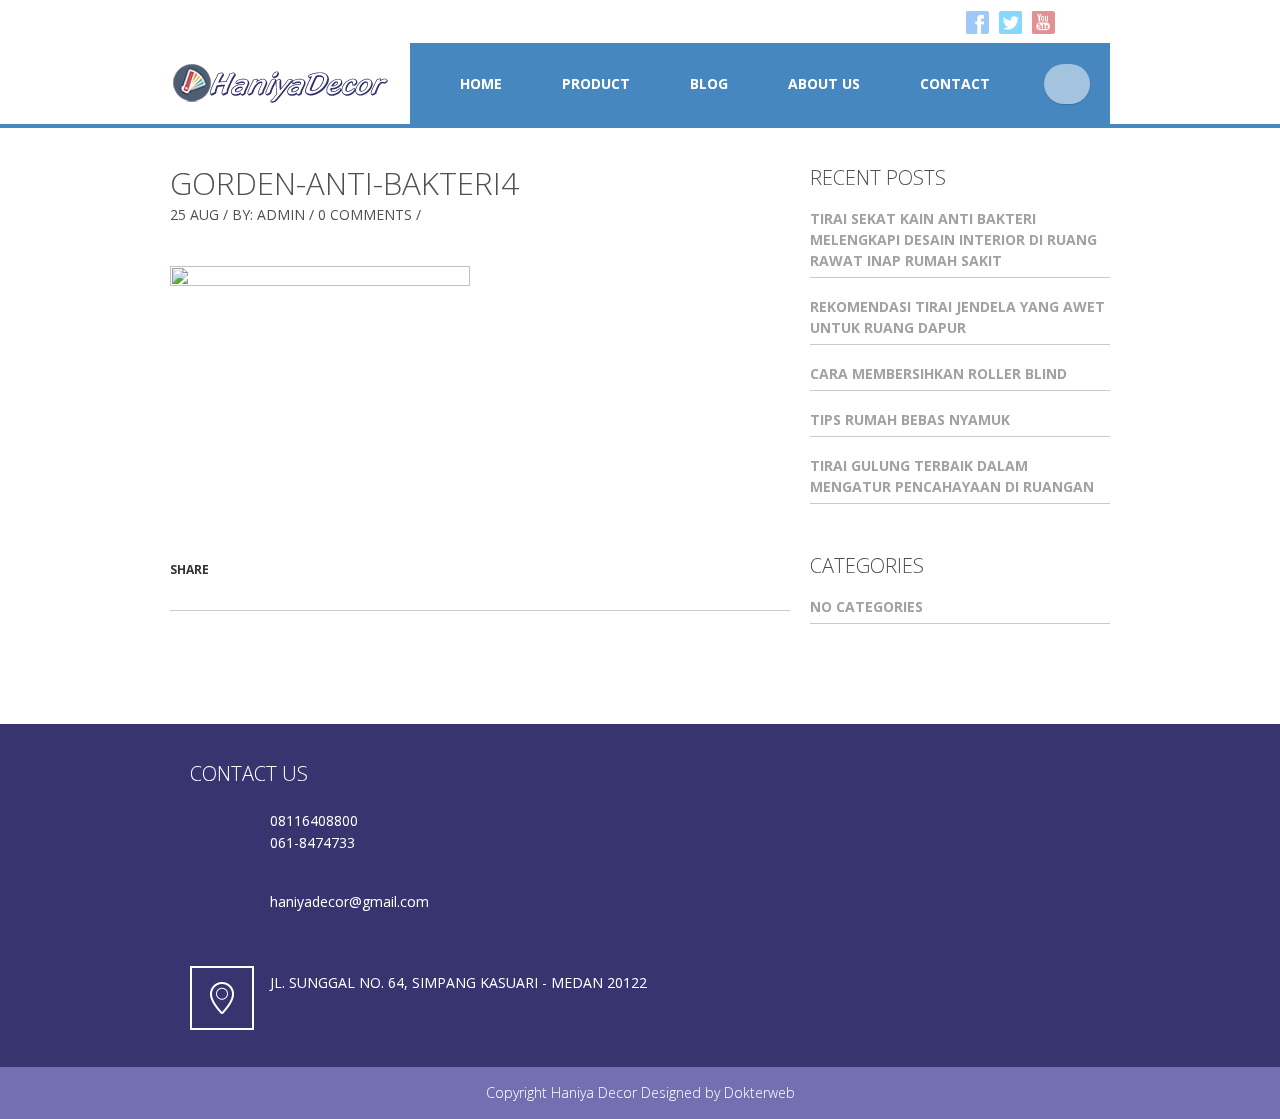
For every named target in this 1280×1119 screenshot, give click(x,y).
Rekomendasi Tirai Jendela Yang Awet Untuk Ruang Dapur (957, 317)
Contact (955, 83)
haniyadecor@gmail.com (349, 901)
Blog (709, 83)
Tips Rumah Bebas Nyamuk (910, 419)
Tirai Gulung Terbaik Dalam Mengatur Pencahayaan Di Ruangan (952, 476)
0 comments (365, 214)
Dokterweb (759, 1092)
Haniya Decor (594, 1092)
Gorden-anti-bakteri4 (344, 183)
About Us (824, 83)
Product (596, 83)
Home (481, 83)
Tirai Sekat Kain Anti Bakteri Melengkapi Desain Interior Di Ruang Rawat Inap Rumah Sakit (953, 239)
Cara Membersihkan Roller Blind (938, 373)
